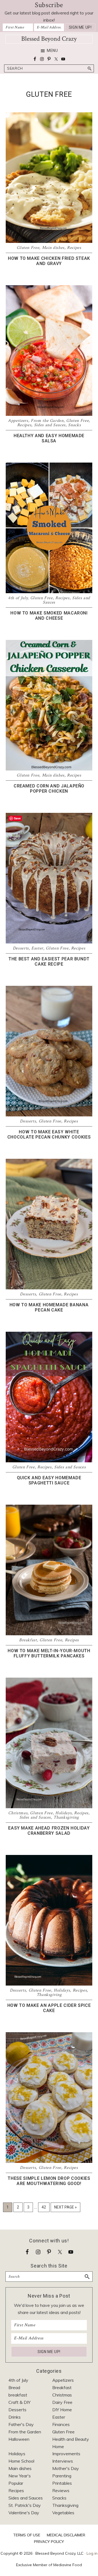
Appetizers (18, 421)
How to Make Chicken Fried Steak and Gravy (49, 261)
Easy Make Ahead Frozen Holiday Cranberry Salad (49, 1831)
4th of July (18, 598)
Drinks (15, 2417)
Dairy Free (62, 2402)
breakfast (18, 2395)
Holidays (63, 1813)
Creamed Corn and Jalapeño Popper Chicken (49, 789)
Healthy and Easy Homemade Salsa (49, 438)
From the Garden (47, 421)
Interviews (63, 2461)
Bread (14, 2387)
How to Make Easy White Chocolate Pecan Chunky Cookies (49, 1134)
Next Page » (65, 2208)
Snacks (74, 425)
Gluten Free (28, 248)
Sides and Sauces (50, 425)
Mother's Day (66, 2468)
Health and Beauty (71, 2439)
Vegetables (63, 2513)
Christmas (18, 1813)
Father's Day (21, 2424)
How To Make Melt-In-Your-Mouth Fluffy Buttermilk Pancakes (49, 1653)
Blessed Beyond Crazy (49, 39)
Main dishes (53, 248)
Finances (61, 2424)
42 (45, 2207)
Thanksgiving (66, 1817)
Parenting (62, 2476)
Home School (21, 2461)
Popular (16, 2483)
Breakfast (28, 1640)
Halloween (19, 2439)
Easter (37, 948)
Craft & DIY (19, 2402)
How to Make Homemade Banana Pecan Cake (49, 1307)
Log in (92, 2553)
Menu (52, 51)
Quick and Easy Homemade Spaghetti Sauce (49, 1480)
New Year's (20, 2476)
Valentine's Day (24, 2513)
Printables (62, 2483)
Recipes (74, 248)
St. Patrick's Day (25, 2505)
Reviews (61, 2490)
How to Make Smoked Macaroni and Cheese (49, 616)
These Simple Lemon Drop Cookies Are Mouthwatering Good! (49, 2181)
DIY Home (62, 2410)
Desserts (21, 948)
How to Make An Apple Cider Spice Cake (49, 2008)
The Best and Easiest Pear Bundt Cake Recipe (49, 961)
